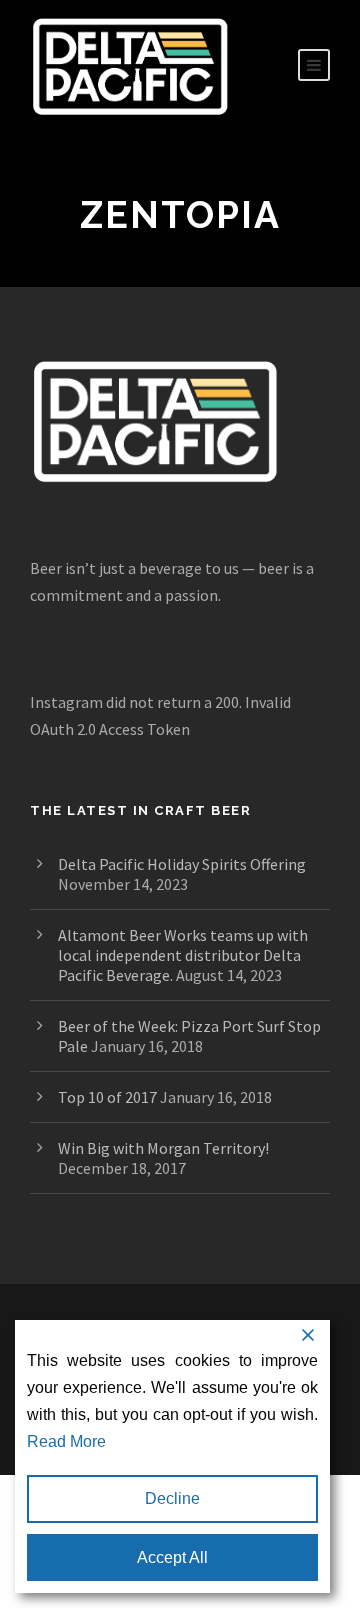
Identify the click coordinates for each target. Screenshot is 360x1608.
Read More (66, 1441)
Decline (172, 1498)
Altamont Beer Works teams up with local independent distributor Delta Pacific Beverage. (183, 955)
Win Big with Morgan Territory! (163, 1148)
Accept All (172, 1557)
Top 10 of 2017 (107, 1097)
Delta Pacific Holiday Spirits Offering (182, 864)
